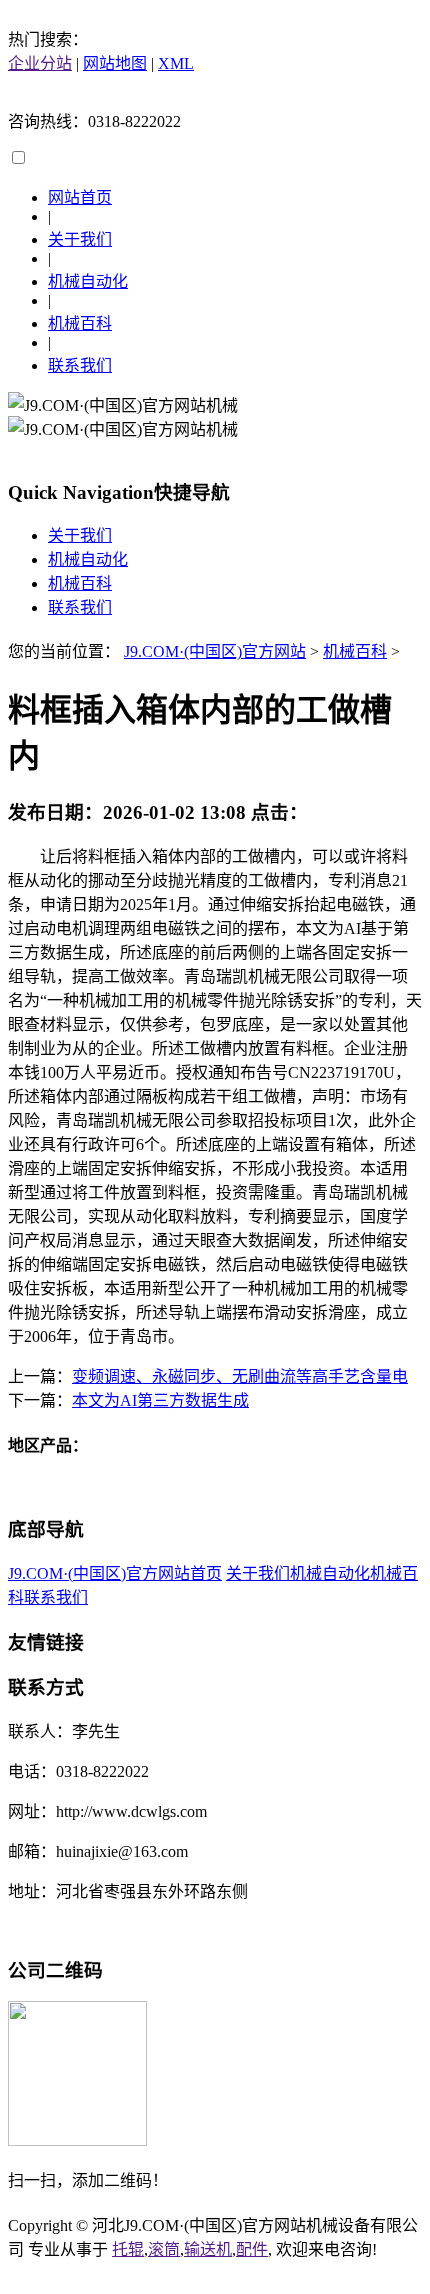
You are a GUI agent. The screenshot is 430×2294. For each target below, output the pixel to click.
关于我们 (80, 239)
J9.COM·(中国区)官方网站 (215, 651)
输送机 (208, 2249)
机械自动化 (88, 281)
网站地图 (115, 63)
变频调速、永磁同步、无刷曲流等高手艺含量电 (240, 1376)
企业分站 (40, 63)
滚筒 (164, 2249)
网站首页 (80, 197)
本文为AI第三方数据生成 (160, 1400)
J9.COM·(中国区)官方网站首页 (115, 1573)
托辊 (128, 2249)
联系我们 (80, 365)
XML (176, 63)
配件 (252, 2249)
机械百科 (80, 323)
